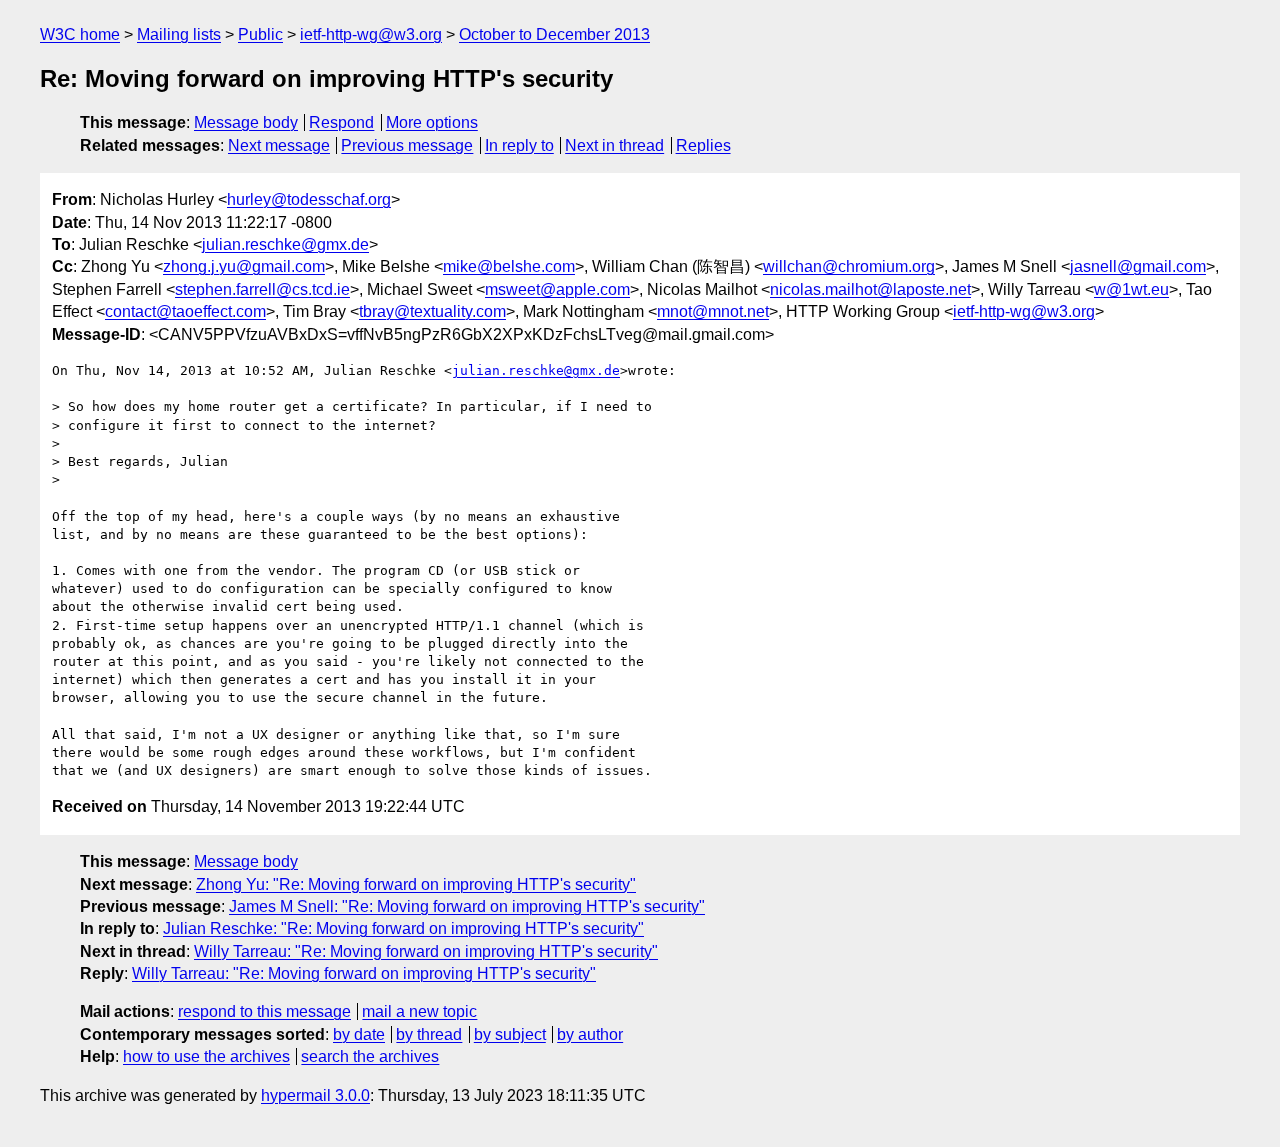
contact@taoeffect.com (185, 311)
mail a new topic (419, 1011)
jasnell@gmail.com (1138, 266)
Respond (341, 122)
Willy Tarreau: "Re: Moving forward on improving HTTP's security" (426, 951)
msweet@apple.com (557, 289)
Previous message (407, 145)
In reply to (519, 145)
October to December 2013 (554, 34)
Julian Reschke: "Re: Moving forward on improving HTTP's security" (403, 928)
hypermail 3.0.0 (315, 1095)
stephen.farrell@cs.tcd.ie (262, 289)
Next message (279, 145)
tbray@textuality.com (432, 311)
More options (432, 122)
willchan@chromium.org (849, 266)
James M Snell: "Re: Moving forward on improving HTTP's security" (467, 906)
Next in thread (614, 145)
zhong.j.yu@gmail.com (244, 266)
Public (260, 34)
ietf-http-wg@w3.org (371, 34)
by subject (510, 1034)
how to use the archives (206, 1056)
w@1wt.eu (1131, 289)
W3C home (80, 34)
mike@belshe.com (509, 266)
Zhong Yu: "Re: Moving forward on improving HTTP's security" (416, 884)
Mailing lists (179, 34)
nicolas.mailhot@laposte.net (870, 289)
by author (590, 1034)
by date (359, 1034)
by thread (429, 1034)
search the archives (370, 1056)
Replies (703, 145)
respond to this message (264, 1011)
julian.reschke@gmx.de (285, 244)
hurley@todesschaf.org (309, 199)
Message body (246, 122)
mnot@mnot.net (713, 311)
